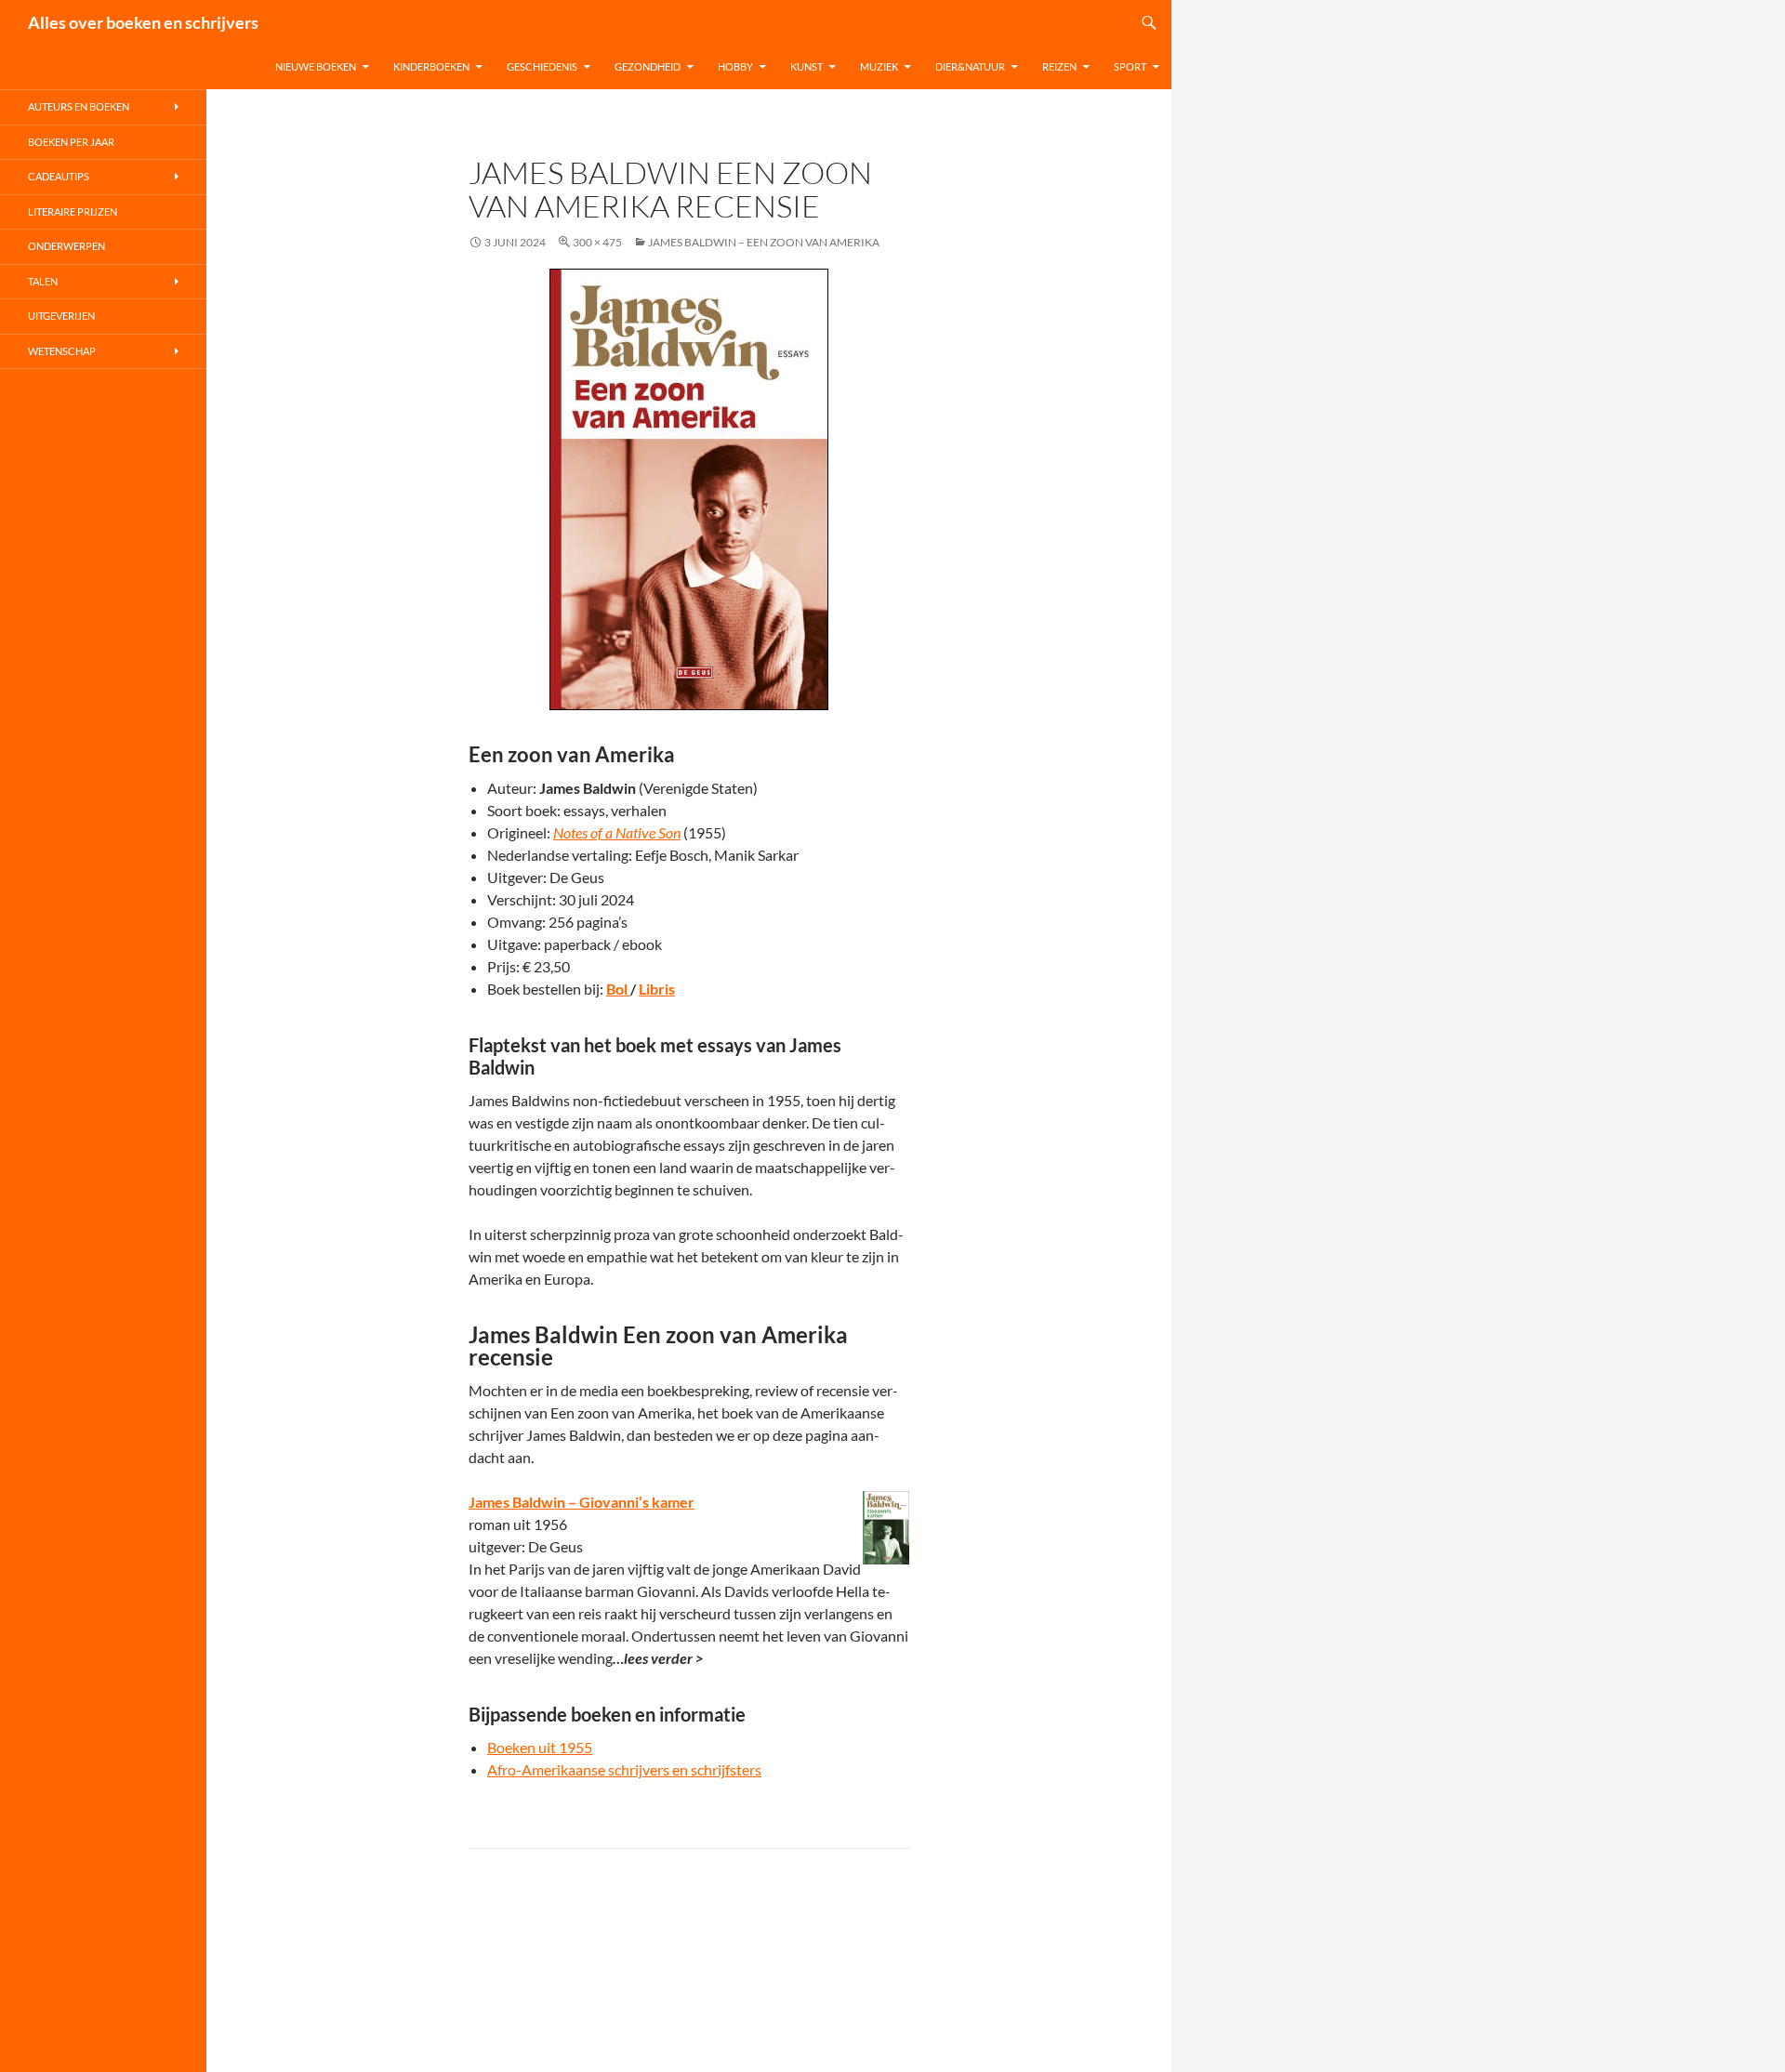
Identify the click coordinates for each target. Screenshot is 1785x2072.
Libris (657, 989)
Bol (618, 989)
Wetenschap (62, 351)
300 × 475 (597, 242)
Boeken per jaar (71, 142)
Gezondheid (648, 66)
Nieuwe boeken (316, 66)
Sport (1130, 66)
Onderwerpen (66, 246)
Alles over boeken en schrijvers (143, 22)
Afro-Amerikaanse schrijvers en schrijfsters (624, 1769)
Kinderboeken (431, 66)
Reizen (1059, 66)
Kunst (807, 66)
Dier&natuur (970, 66)
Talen (43, 281)
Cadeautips (59, 176)
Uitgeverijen (61, 316)
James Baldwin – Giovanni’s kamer (582, 1502)
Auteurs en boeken (79, 106)
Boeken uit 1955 (540, 1747)
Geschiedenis (542, 66)
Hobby (735, 66)
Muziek (879, 66)
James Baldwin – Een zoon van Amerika (764, 242)
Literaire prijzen (73, 211)
